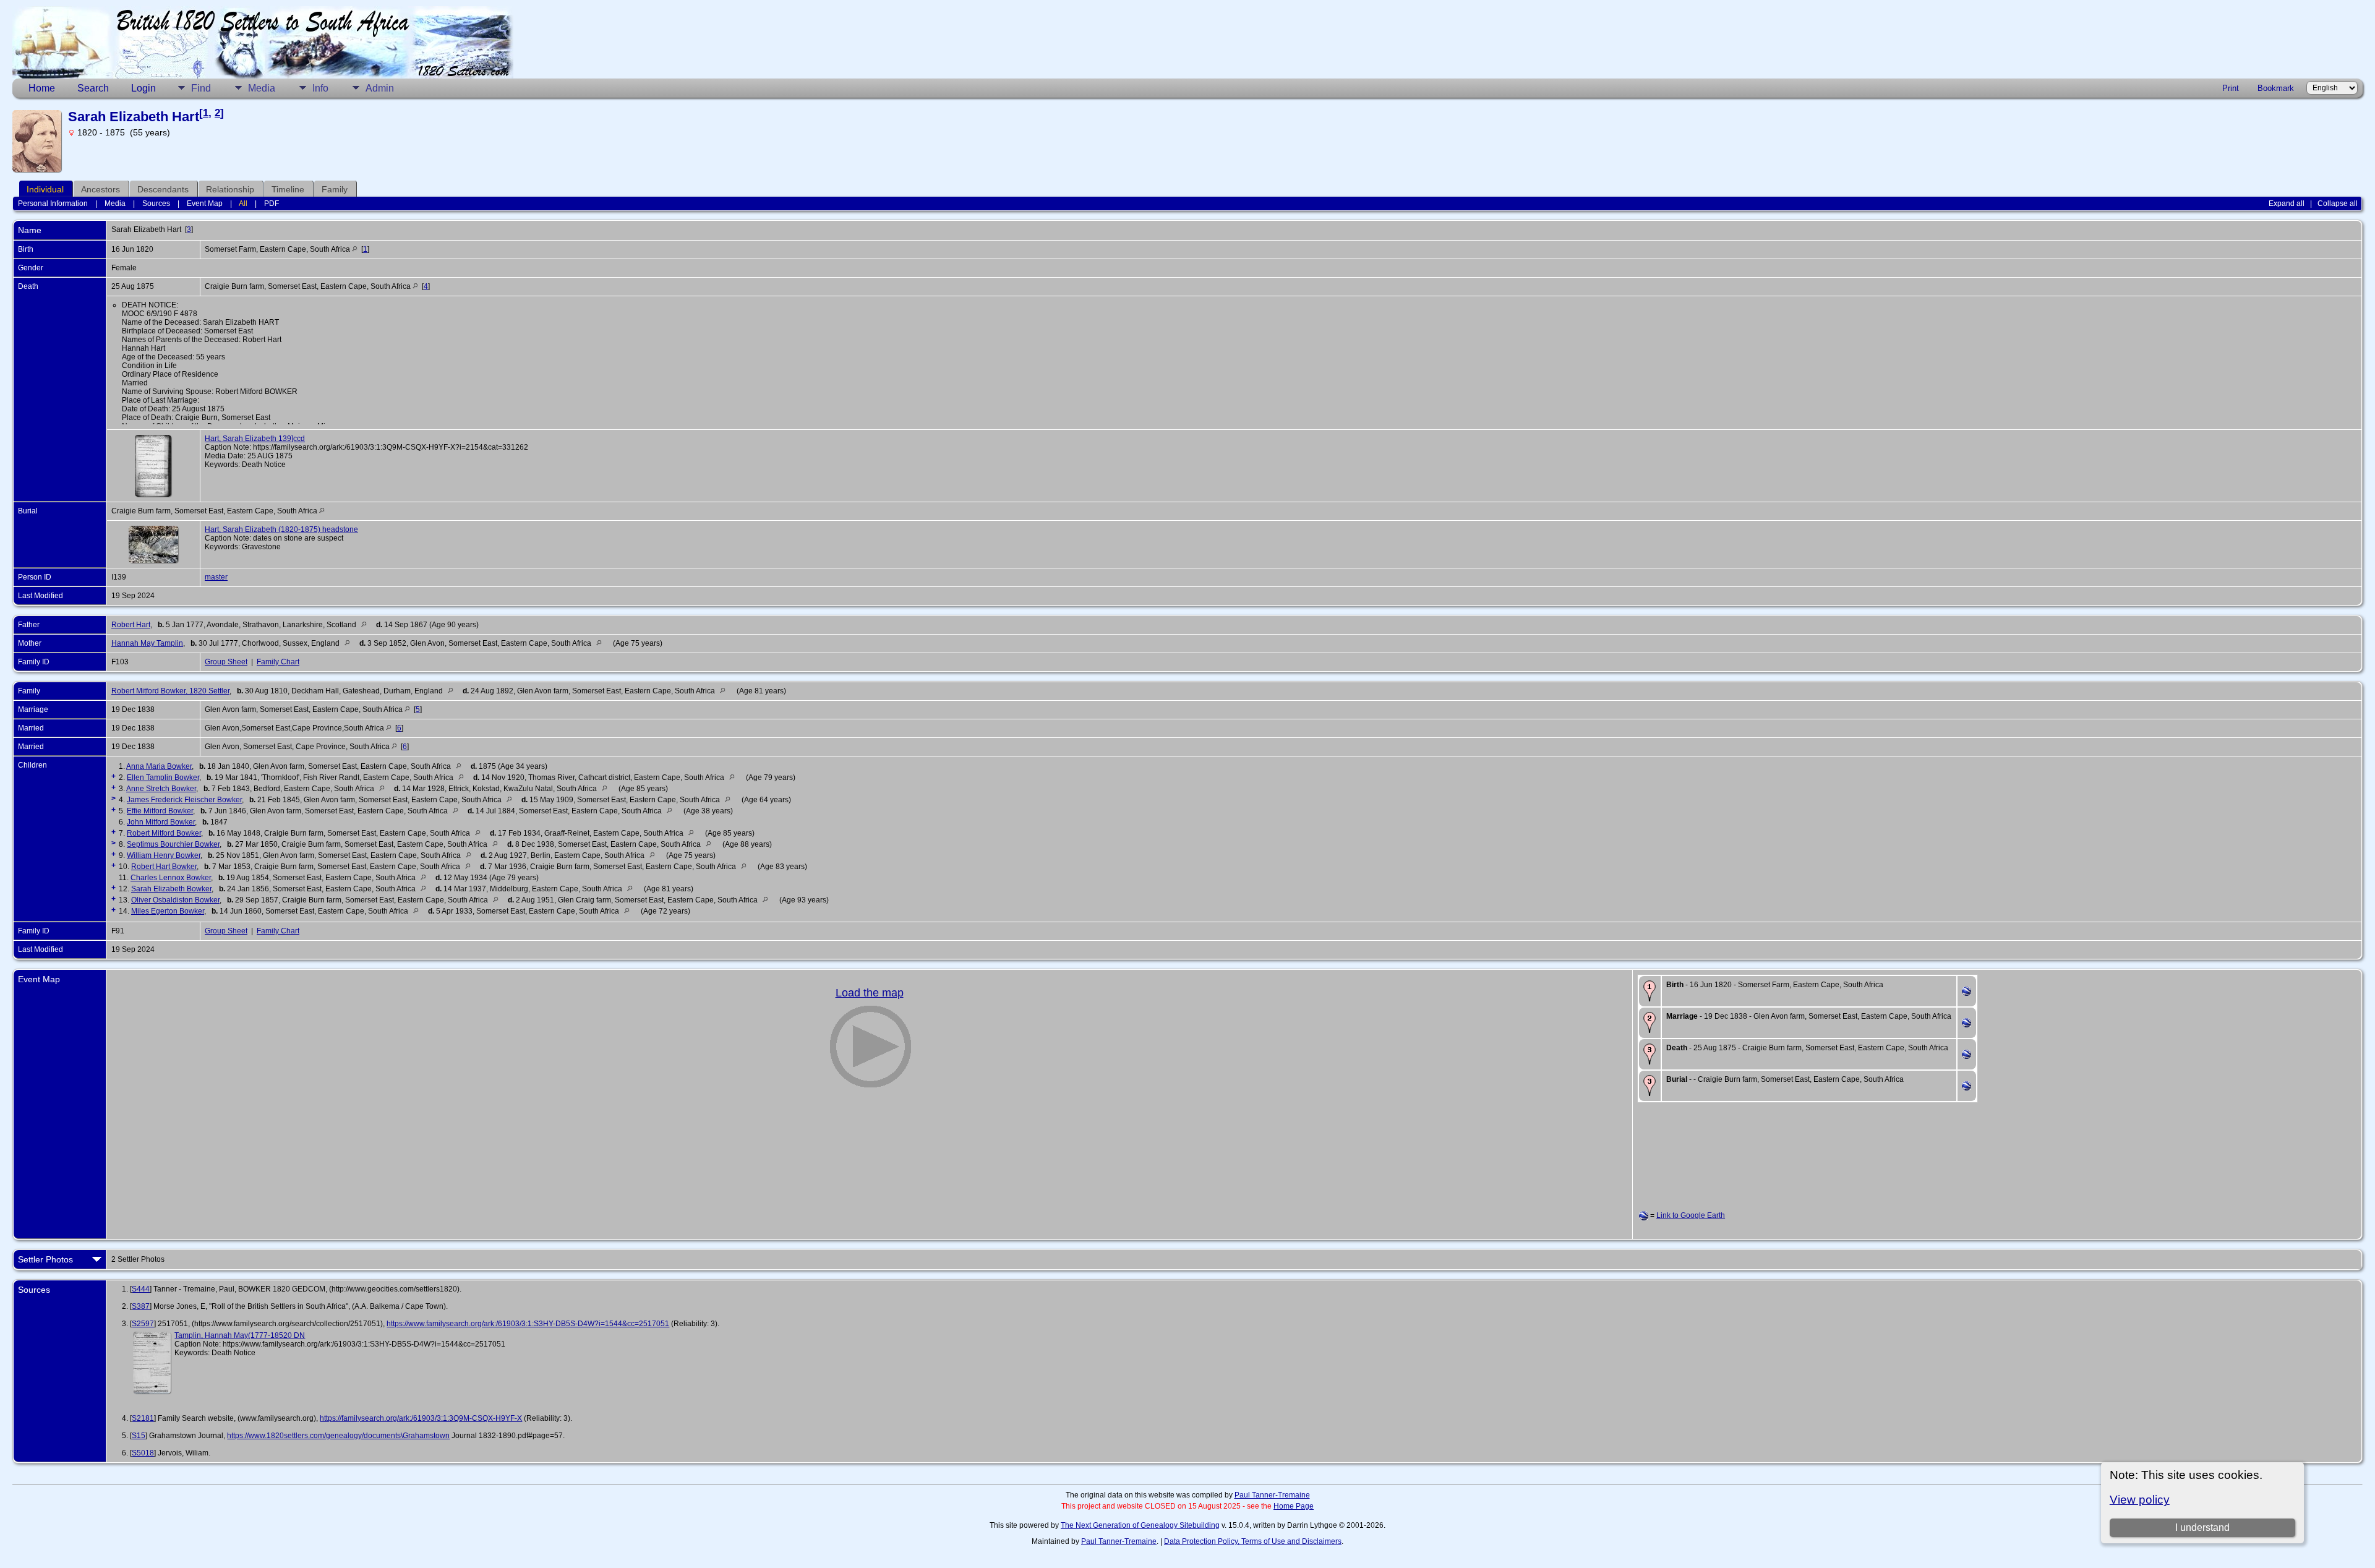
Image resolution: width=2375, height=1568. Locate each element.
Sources (156, 203)
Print (2231, 88)
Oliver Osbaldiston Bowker (175, 900)
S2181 (143, 1418)
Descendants (163, 189)
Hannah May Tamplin (147, 643)
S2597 (143, 1324)
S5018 (143, 1453)
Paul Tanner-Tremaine (1272, 1495)
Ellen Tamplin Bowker (163, 778)
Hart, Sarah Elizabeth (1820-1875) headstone (281, 529)
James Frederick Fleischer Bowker (184, 800)
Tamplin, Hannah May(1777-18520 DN (240, 1335)
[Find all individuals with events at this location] (355, 249)
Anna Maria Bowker (159, 766)
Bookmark (2276, 88)
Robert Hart (131, 625)
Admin (380, 88)
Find (201, 88)
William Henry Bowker (164, 855)
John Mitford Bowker (161, 822)
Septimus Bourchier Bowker (173, 844)
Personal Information (53, 203)
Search (93, 88)
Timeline (288, 189)
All (243, 203)
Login (143, 88)
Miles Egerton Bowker (168, 911)
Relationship (230, 189)
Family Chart (278, 662)
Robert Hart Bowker (164, 867)
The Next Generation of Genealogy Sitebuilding (1140, 1525)
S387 (141, 1306)
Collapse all (2338, 203)
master (216, 577)
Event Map (205, 203)
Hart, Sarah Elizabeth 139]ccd (255, 439)
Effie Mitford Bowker (160, 811)
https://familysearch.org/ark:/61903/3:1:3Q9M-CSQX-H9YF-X (421, 1418)
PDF (272, 203)
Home (42, 88)
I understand (2202, 1527)
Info (320, 88)
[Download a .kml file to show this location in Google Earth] (1966, 993)
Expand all (2287, 203)
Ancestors (101, 189)
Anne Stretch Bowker (161, 789)
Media (262, 88)
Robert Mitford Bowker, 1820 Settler (170, 691)
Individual (45, 189)
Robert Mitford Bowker (164, 833)
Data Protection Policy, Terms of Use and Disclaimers (1253, 1541)
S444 (141, 1289)
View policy (2140, 1500)
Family (335, 189)
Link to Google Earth (1691, 1215)
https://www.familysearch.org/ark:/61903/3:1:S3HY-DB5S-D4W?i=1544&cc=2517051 (528, 1324)
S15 (139, 1436)
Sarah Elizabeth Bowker (171, 889)
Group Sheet (226, 662)
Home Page (1294, 1506)
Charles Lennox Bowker (171, 878)
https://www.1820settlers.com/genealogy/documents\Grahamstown (338, 1436)
